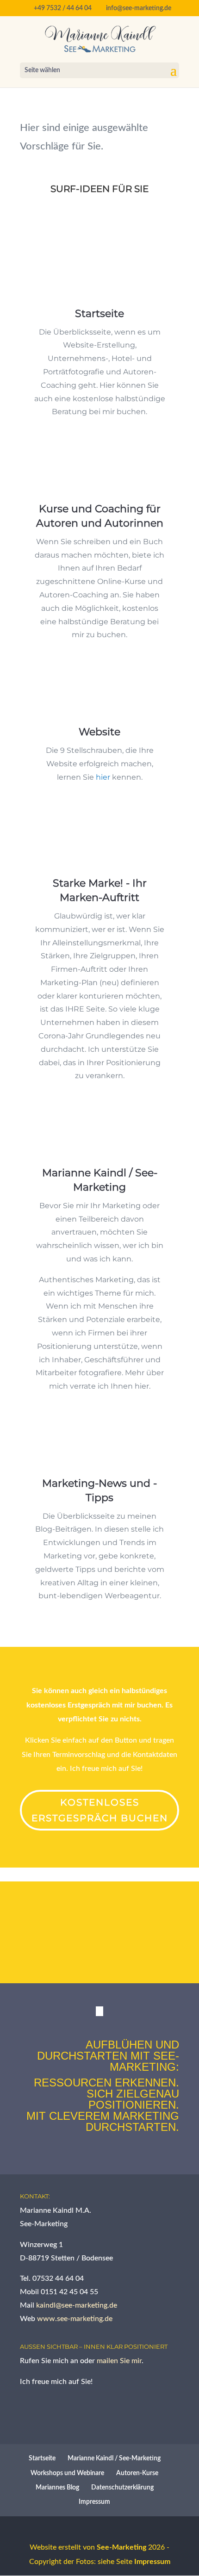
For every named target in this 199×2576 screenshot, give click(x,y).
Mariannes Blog (57, 2488)
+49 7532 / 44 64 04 (63, 8)
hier (103, 777)
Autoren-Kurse (137, 2473)
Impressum (94, 2502)
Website (99, 732)
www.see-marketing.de (75, 2319)
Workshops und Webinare (67, 2473)
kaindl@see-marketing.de (77, 2305)
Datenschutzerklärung (122, 2488)
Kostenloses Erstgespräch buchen (100, 1810)
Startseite (99, 313)
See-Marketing (121, 2547)
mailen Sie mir (119, 2361)
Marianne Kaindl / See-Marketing (114, 2458)
